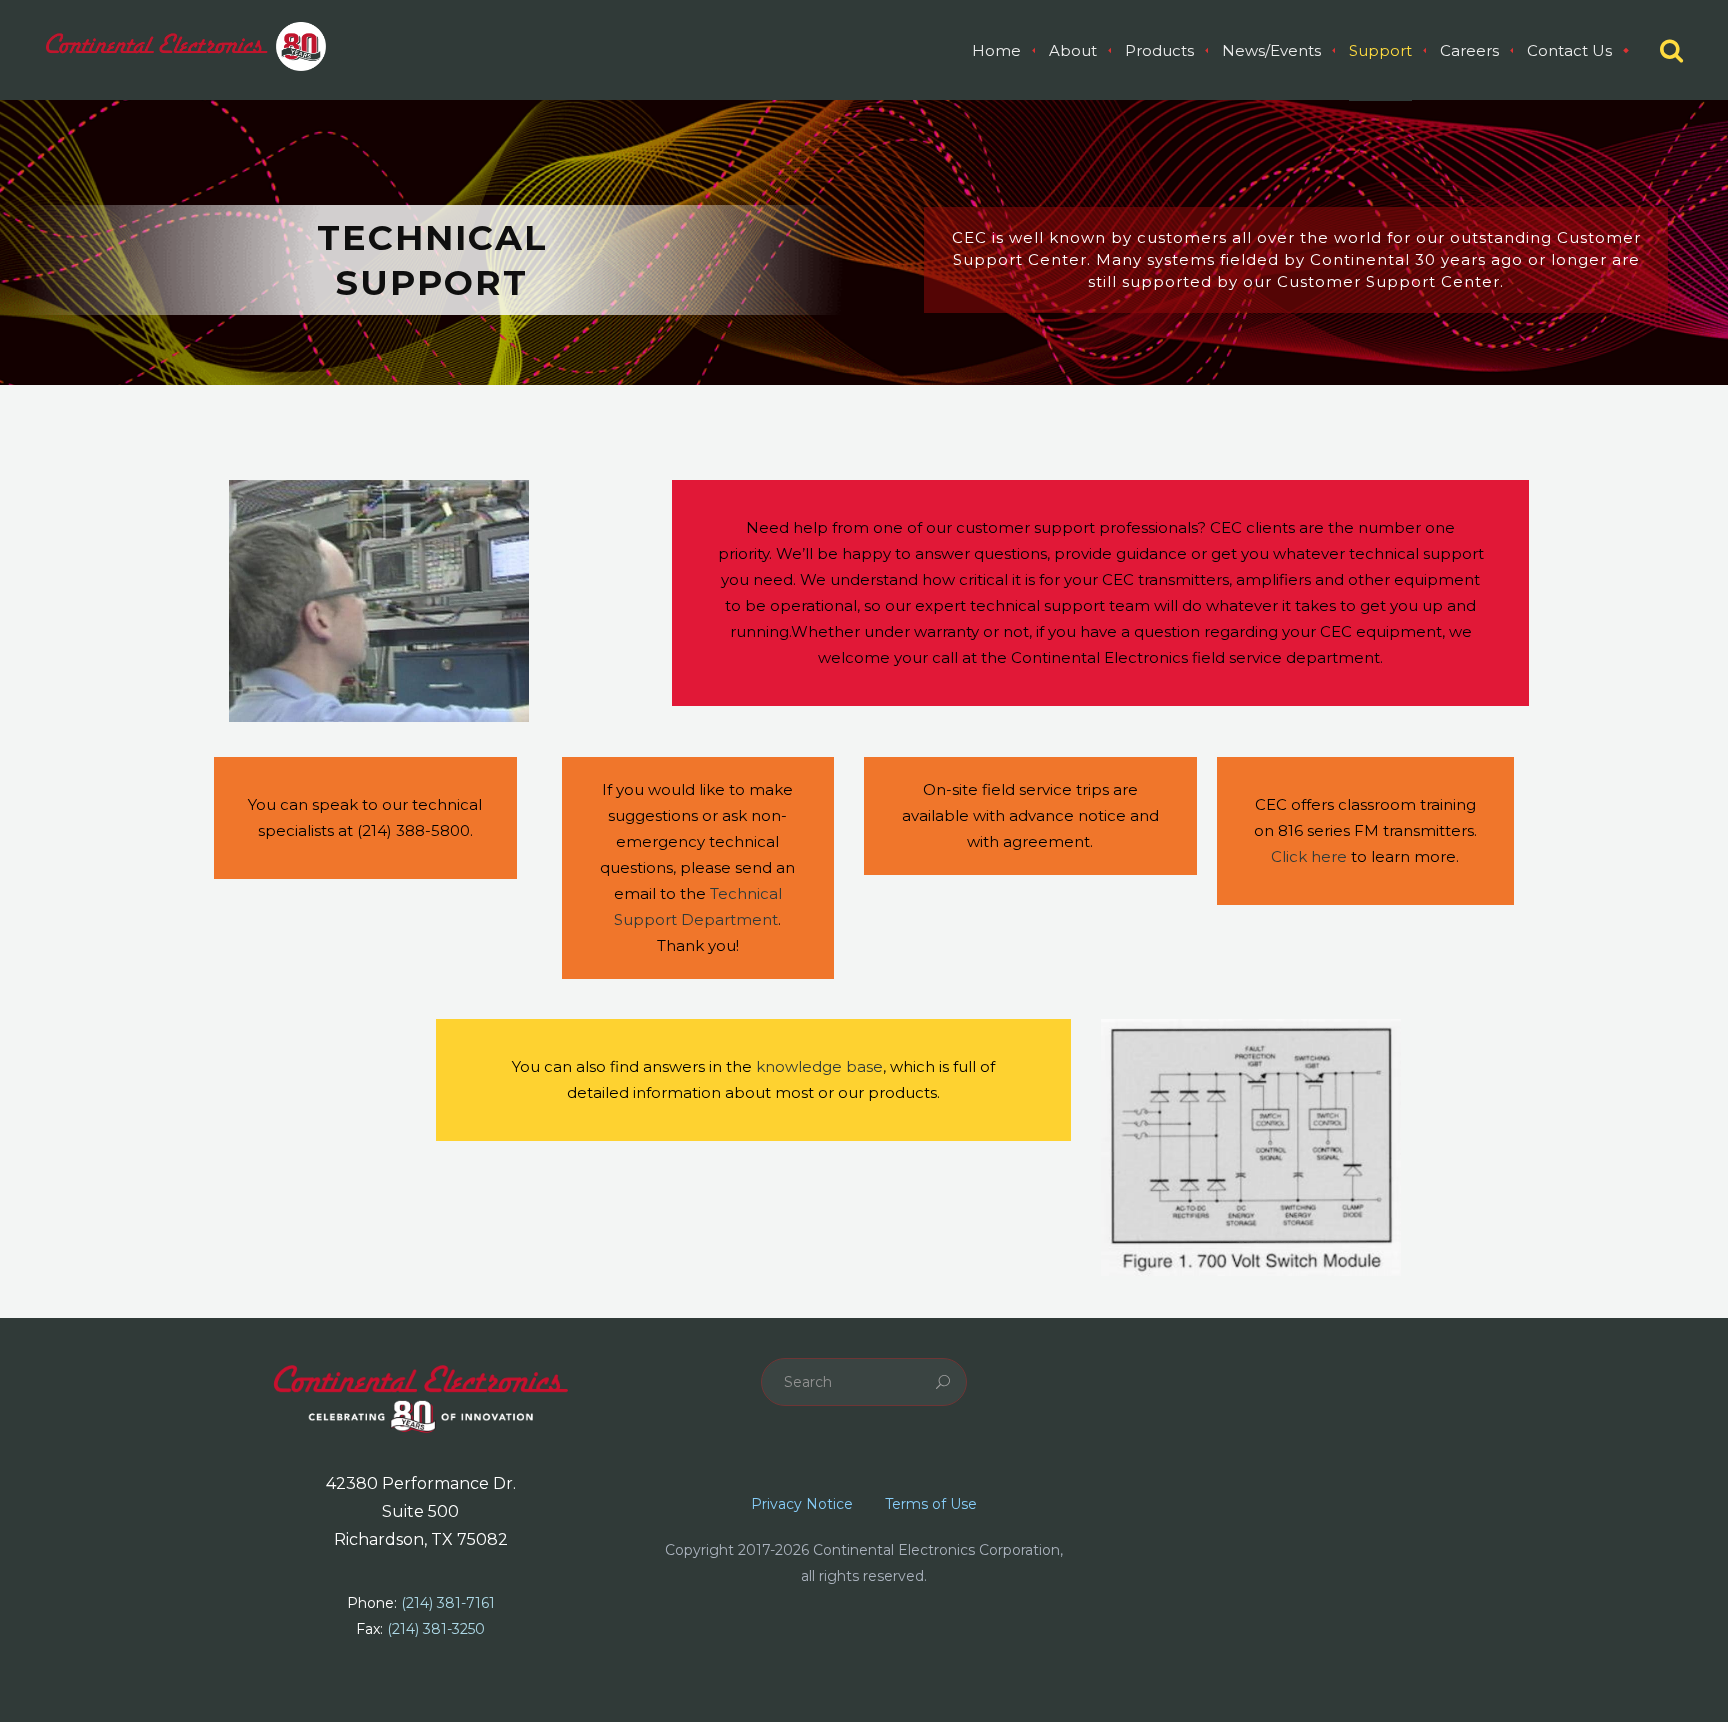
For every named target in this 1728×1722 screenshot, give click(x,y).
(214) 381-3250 (436, 1629)
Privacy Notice (802, 1504)
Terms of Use (931, 1504)
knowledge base (819, 1066)
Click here (1309, 856)
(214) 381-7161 (448, 1603)
